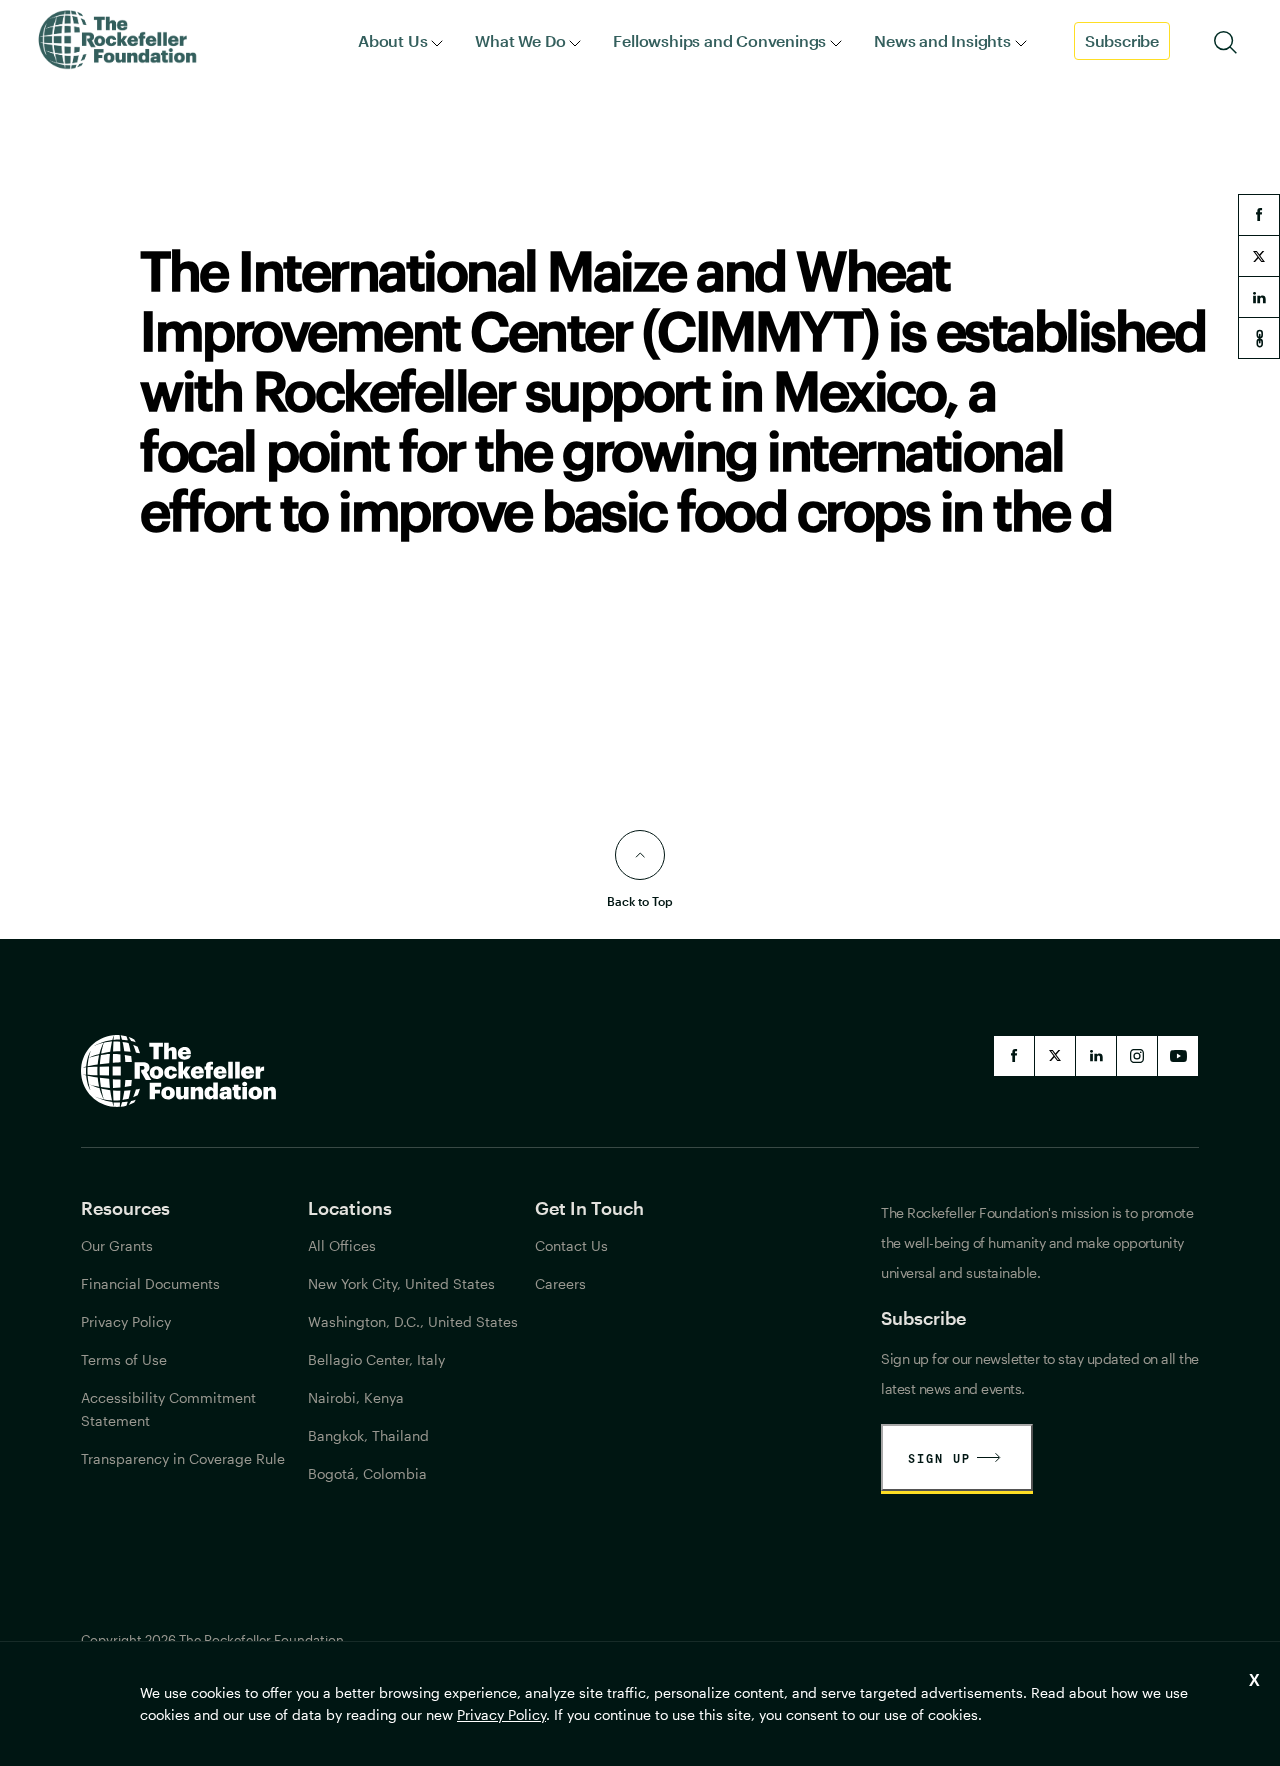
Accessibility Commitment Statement (168, 1409)
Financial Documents (150, 1283)
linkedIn (1096, 1056)
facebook (1259, 215)
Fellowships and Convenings (719, 40)
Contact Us (571, 1245)
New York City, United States (401, 1283)
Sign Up (939, 1458)
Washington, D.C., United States (413, 1321)
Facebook (1014, 1056)
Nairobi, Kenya (356, 1397)
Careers (560, 1283)
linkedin (1259, 297)
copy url (1259, 338)
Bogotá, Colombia (367, 1473)
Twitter (1055, 1056)
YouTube (1178, 1056)
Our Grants (117, 1245)
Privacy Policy (501, 1714)
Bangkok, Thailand (368, 1435)
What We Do (520, 40)
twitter (1259, 256)
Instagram (1137, 1056)
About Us (392, 40)
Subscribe (1122, 40)
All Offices (342, 1245)
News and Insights (942, 40)
